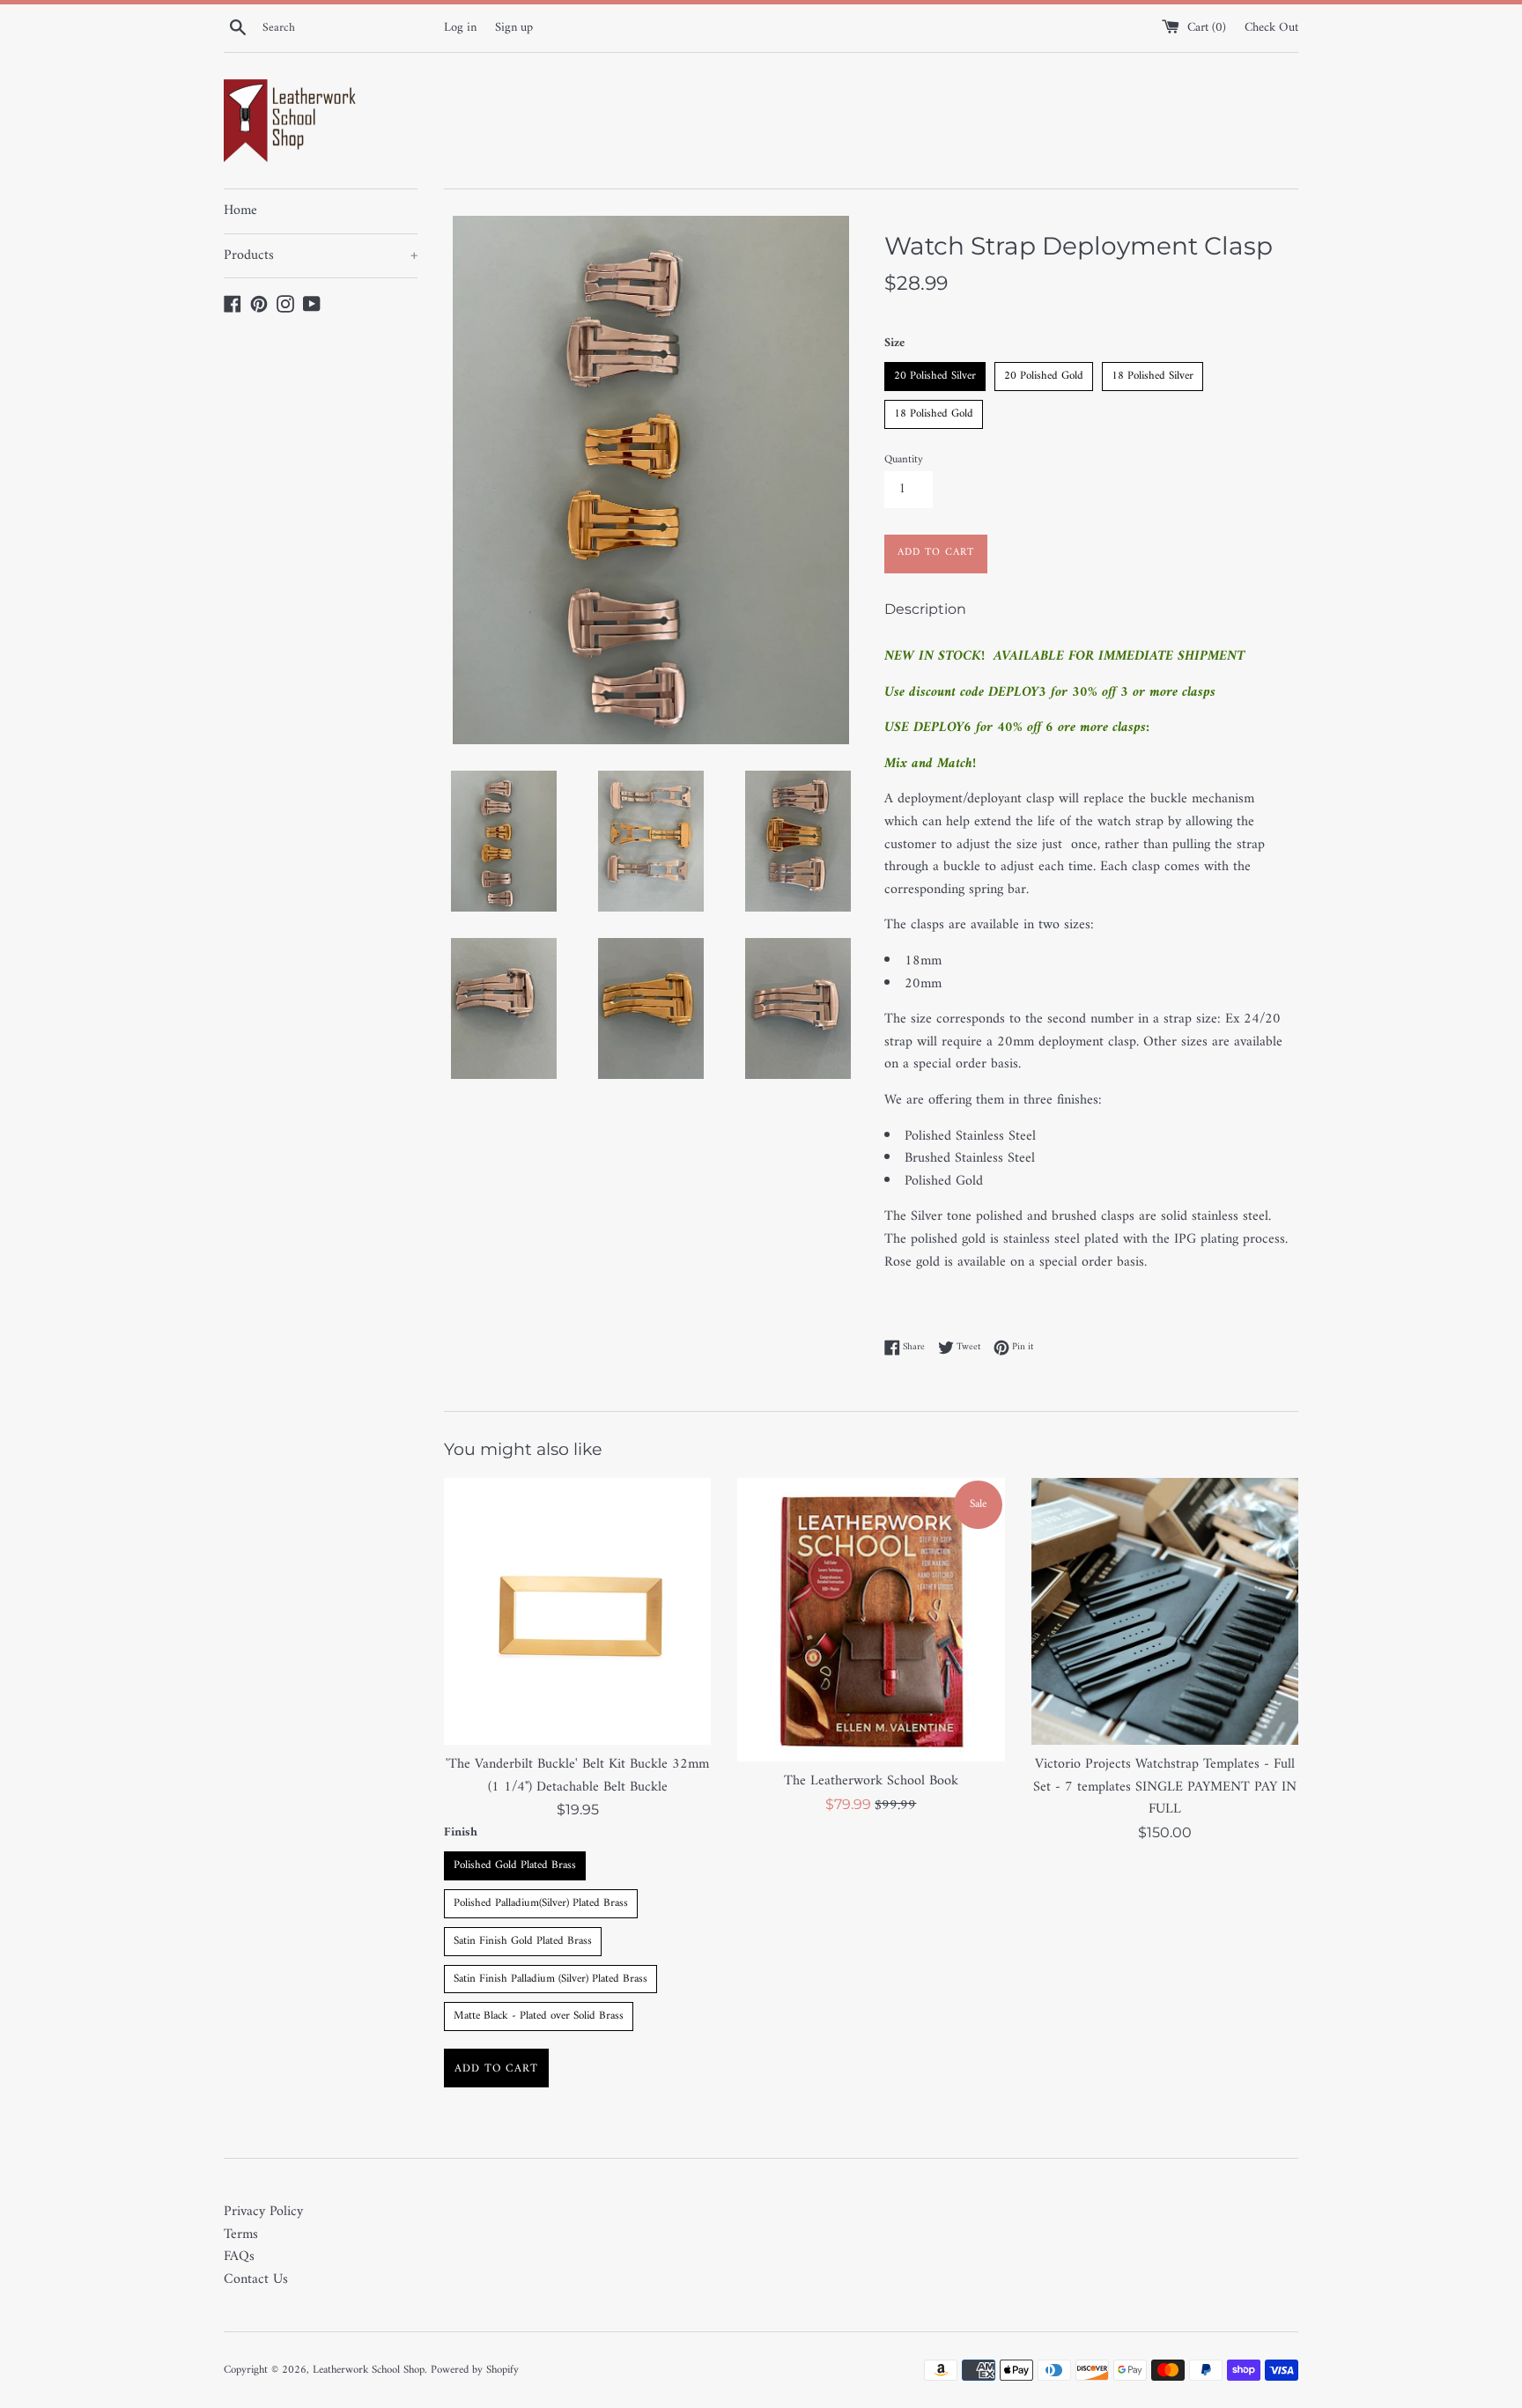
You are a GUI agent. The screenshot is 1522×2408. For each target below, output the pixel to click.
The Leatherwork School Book (871, 1781)
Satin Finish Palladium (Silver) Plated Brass (551, 1977)
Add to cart (496, 2068)
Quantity (904, 460)
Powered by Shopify (475, 2370)
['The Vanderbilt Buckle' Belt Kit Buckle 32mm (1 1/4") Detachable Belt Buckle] (577, 1611)
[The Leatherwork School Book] (871, 1620)
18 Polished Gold (934, 412)
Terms (241, 2234)
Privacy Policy (263, 2212)
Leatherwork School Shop (369, 2370)
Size (894, 343)
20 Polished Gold (1044, 374)
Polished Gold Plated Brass (515, 1863)
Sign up (514, 28)
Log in (460, 28)
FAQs (239, 2257)
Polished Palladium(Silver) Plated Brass (541, 1901)
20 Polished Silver (935, 374)
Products (321, 255)
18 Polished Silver (1153, 374)
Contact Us (256, 2279)
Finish (461, 1833)
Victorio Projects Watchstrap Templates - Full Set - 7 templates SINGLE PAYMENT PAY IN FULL (1165, 1787)
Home (240, 211)
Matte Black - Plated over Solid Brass (539, 2014)
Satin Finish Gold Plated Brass (523, 1939)
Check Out (1271, 28)
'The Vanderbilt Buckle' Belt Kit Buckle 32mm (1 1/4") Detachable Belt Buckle (577, 1776)
